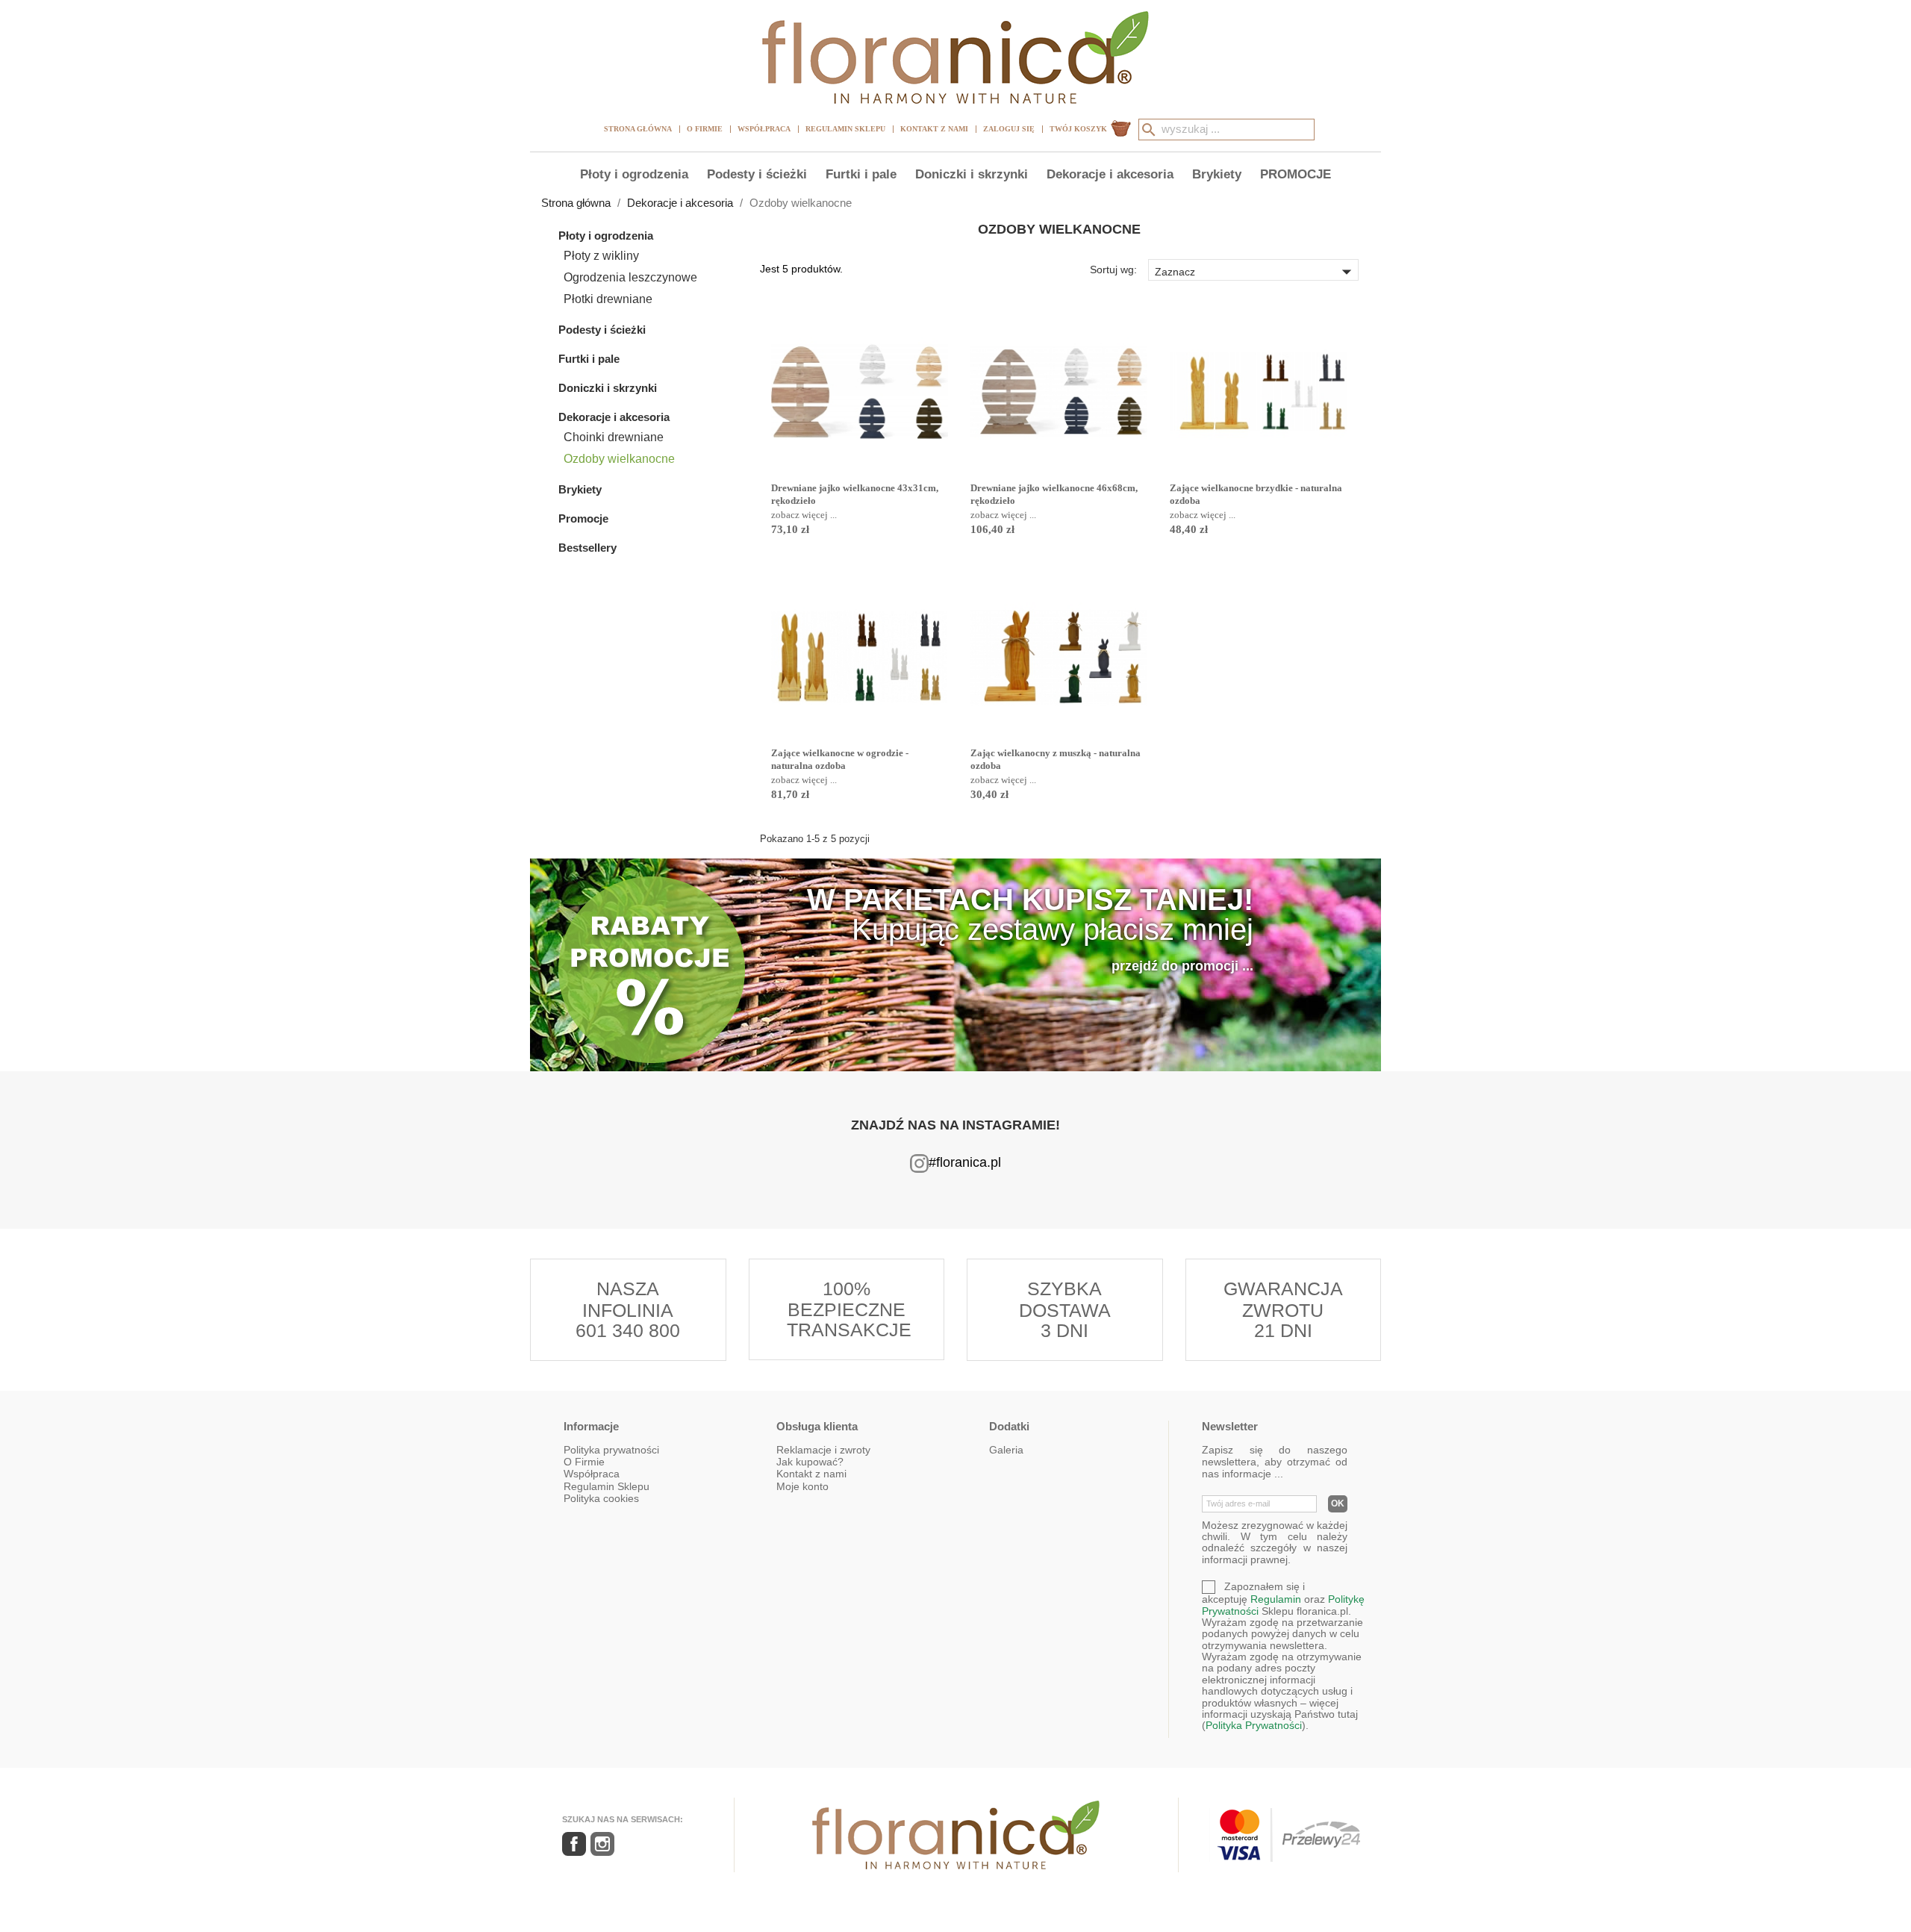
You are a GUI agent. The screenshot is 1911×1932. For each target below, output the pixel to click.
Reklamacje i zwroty (823, 1450)
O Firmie (705, 129)
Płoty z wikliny (601, 256)
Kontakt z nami (934, 129)
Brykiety (1217, 174)
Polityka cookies (601, 1498)
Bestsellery (587, 548)
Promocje (583, 518)
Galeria (1006, 1450)
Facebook (574, 1844)
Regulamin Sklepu (845, 129)
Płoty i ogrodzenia (634, 174)
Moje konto (802, 1486)
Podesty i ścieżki (757, 174)
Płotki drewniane (608, 299)
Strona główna (638, 129)
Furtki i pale (861, 174)
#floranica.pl (965, 1162)
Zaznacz (1256, 271)
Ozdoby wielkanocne (619, 459)
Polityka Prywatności (1254, 1725)
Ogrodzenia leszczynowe (630, 277)
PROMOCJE (1296, 174)
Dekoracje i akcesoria (1110, 174)
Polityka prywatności (611, 1450)
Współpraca (764, 129)
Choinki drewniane (614, 437)
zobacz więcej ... (804, 515)
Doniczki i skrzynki (972, 174)
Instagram (602, 1844)
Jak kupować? (810, 1462)
